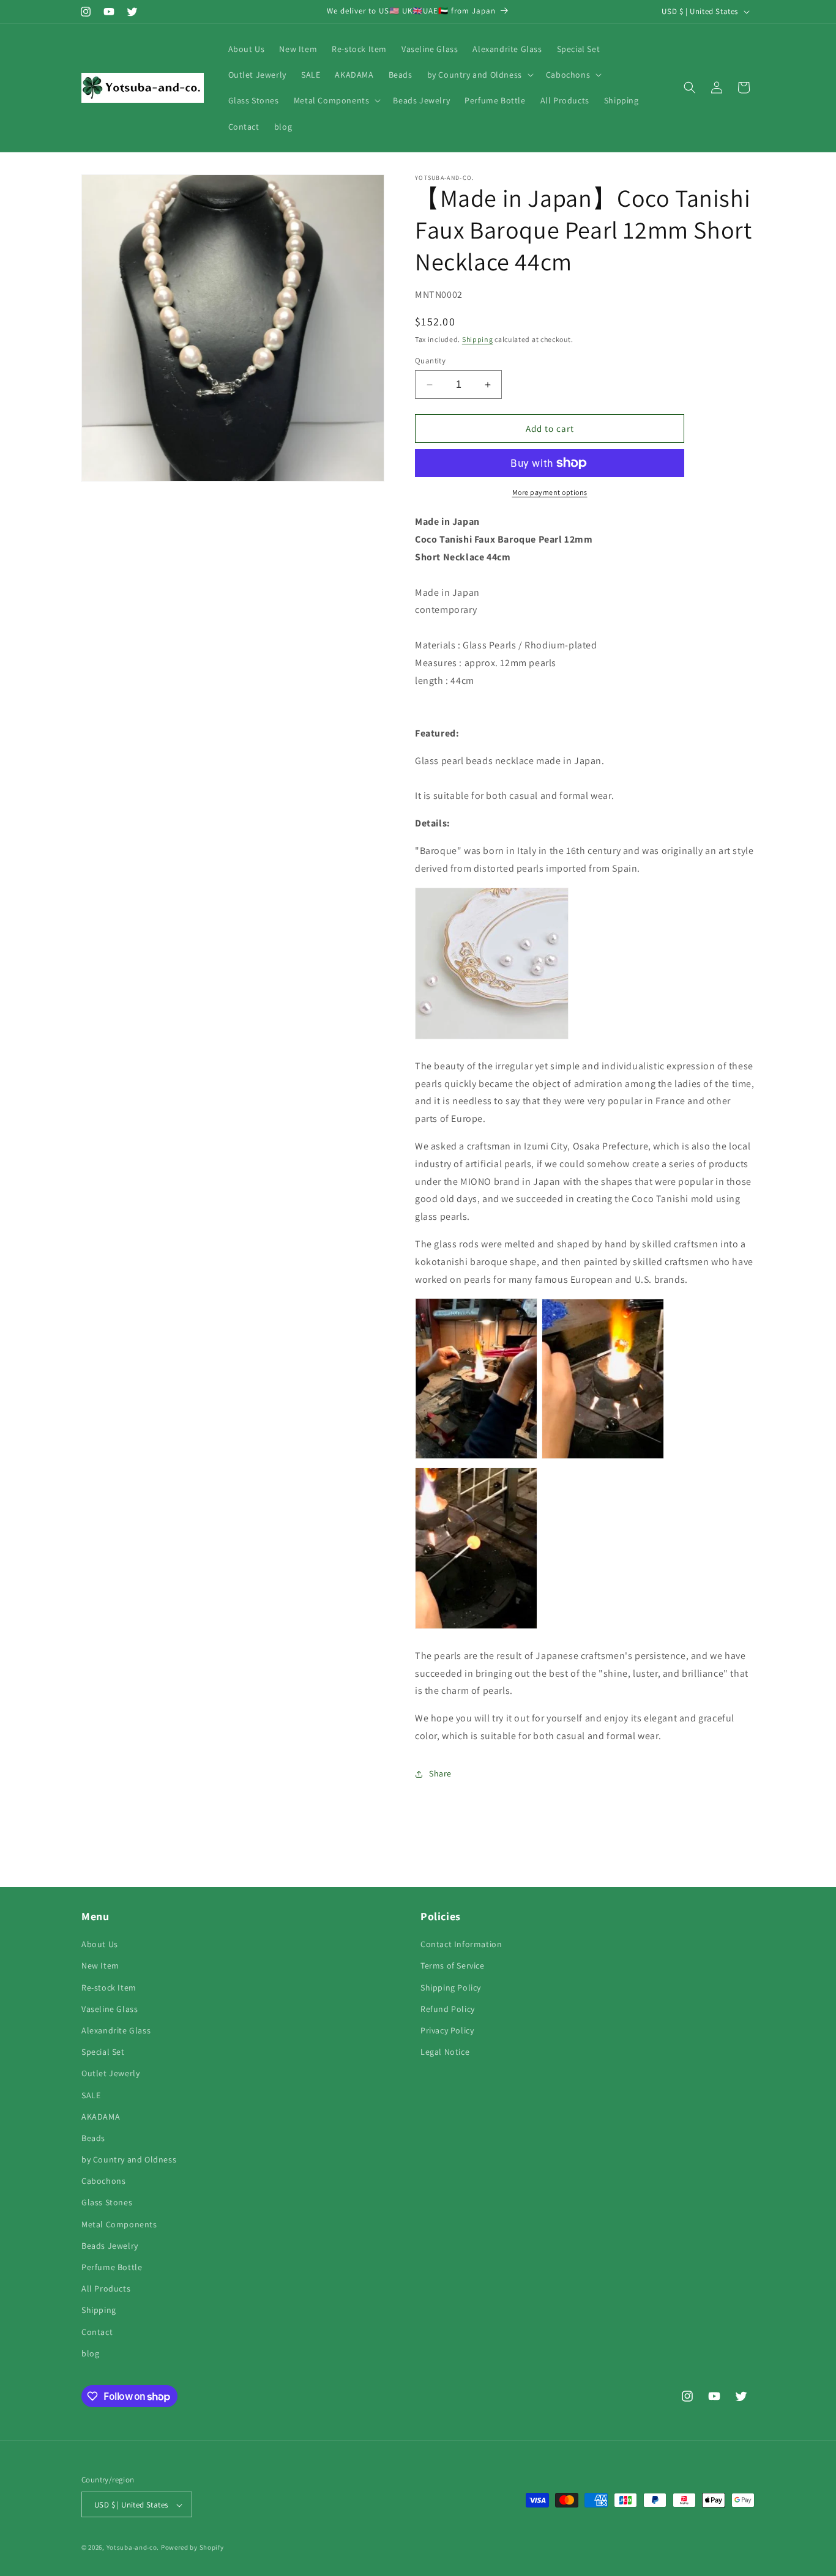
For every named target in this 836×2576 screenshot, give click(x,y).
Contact (97, 2332)
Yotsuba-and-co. (133, 2548)
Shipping (478, 339)
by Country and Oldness (129, 2159)
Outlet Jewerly (110, 2073)
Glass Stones (107, 2203)
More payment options (550, 492)
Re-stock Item (109, 1988)
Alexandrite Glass (116, 2030)
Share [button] (440, 1773)
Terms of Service (453, 1966)
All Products (106, 2288)
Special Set (103, 2052)
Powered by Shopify (192, 2548)
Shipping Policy (451, 1988)
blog (90, 2353)
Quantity (430, 361)
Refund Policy (448, 2009)
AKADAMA (101, 2117)
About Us (100, 1944)
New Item (100, 1966)
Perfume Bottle (112, 2267)
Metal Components (119, 2224)
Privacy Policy (447, 2030)
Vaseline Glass (110, 2009)
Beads (93, 2138)
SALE (91, 2095)
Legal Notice (445, 2052)
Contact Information (461, 1944)
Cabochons (103, 2181)
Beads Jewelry (110, 2246)
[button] (479, 75)
